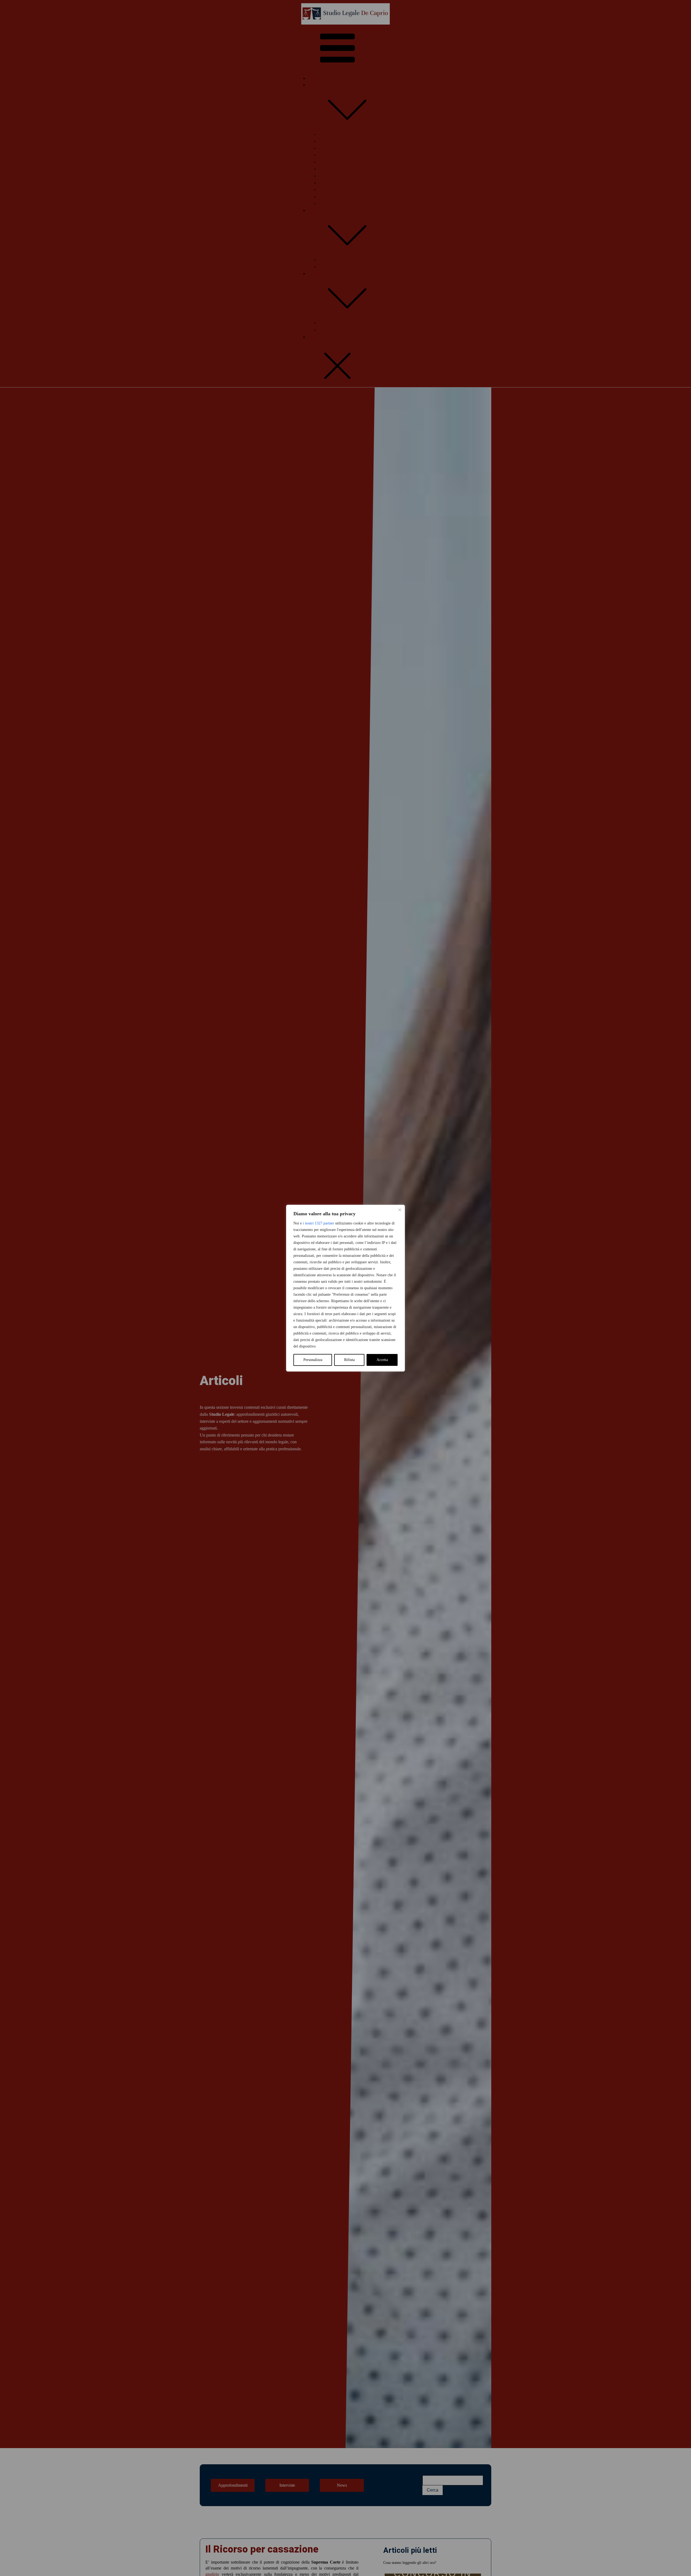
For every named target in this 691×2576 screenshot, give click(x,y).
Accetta (382, 1360)
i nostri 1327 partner (319, 1223)
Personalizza (313, 1360)
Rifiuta (349, 1360)
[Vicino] (400, 1210)
